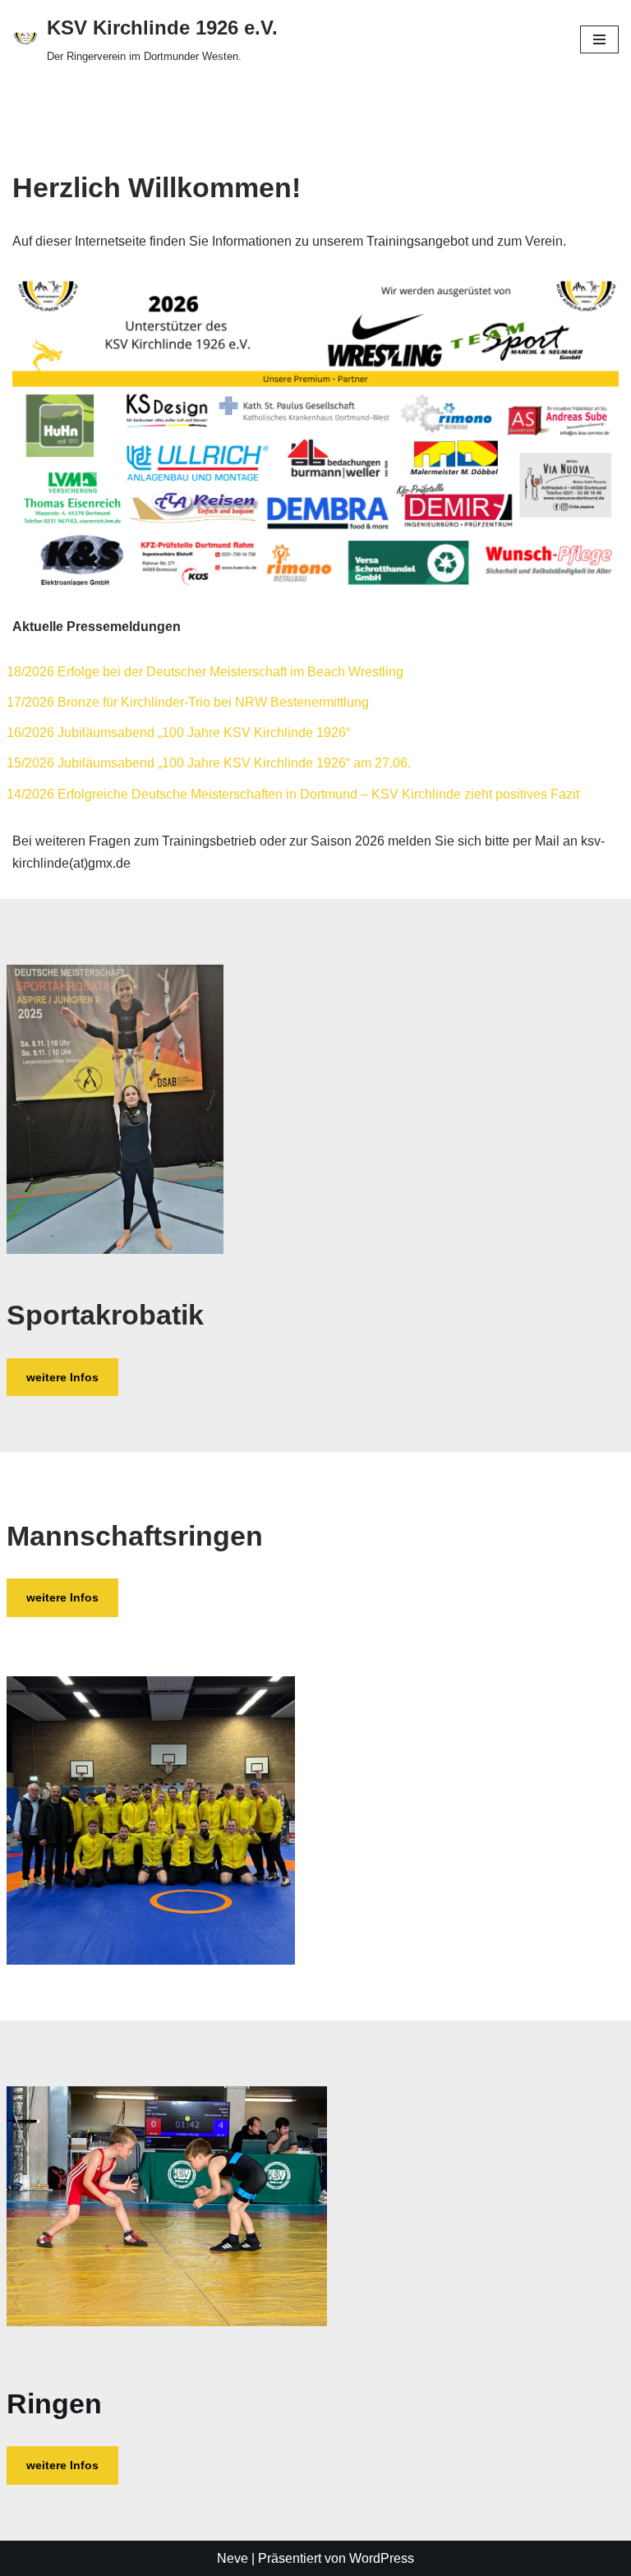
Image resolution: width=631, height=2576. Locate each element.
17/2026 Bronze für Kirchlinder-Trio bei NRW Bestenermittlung (188, 702)
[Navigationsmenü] (599, 39)
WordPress (382, 2558)
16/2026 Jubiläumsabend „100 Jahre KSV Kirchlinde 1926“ (178, 733)
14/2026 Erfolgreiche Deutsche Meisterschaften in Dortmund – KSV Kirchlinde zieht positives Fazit (293, 794)
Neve (233, 2558)
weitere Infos (62, 1377)
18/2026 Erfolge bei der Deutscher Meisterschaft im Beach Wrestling (205, 672)
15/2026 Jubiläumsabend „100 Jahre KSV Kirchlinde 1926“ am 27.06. (209, 763)
